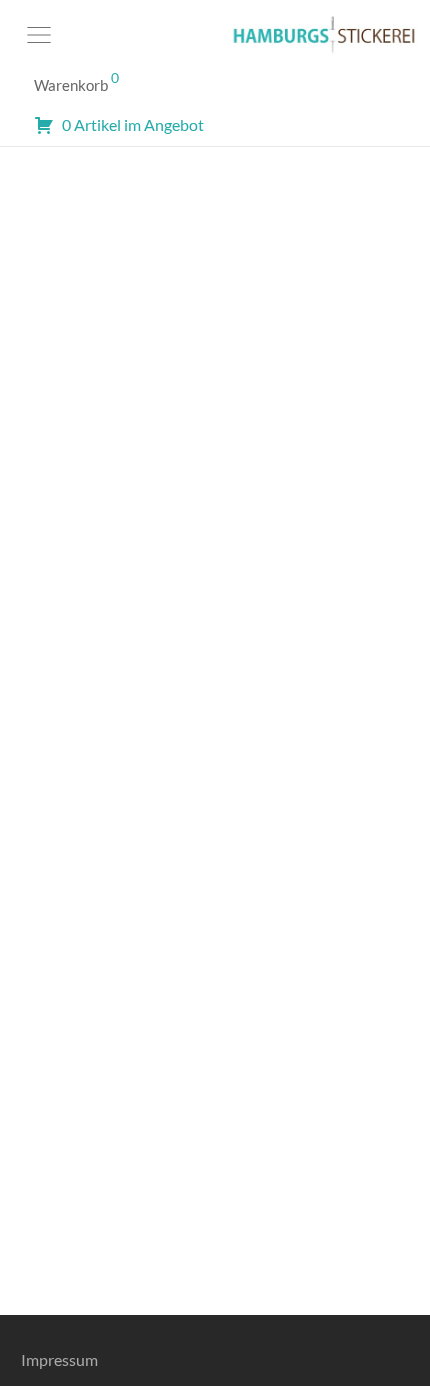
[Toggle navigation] (39, 35)
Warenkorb (76, 81)
